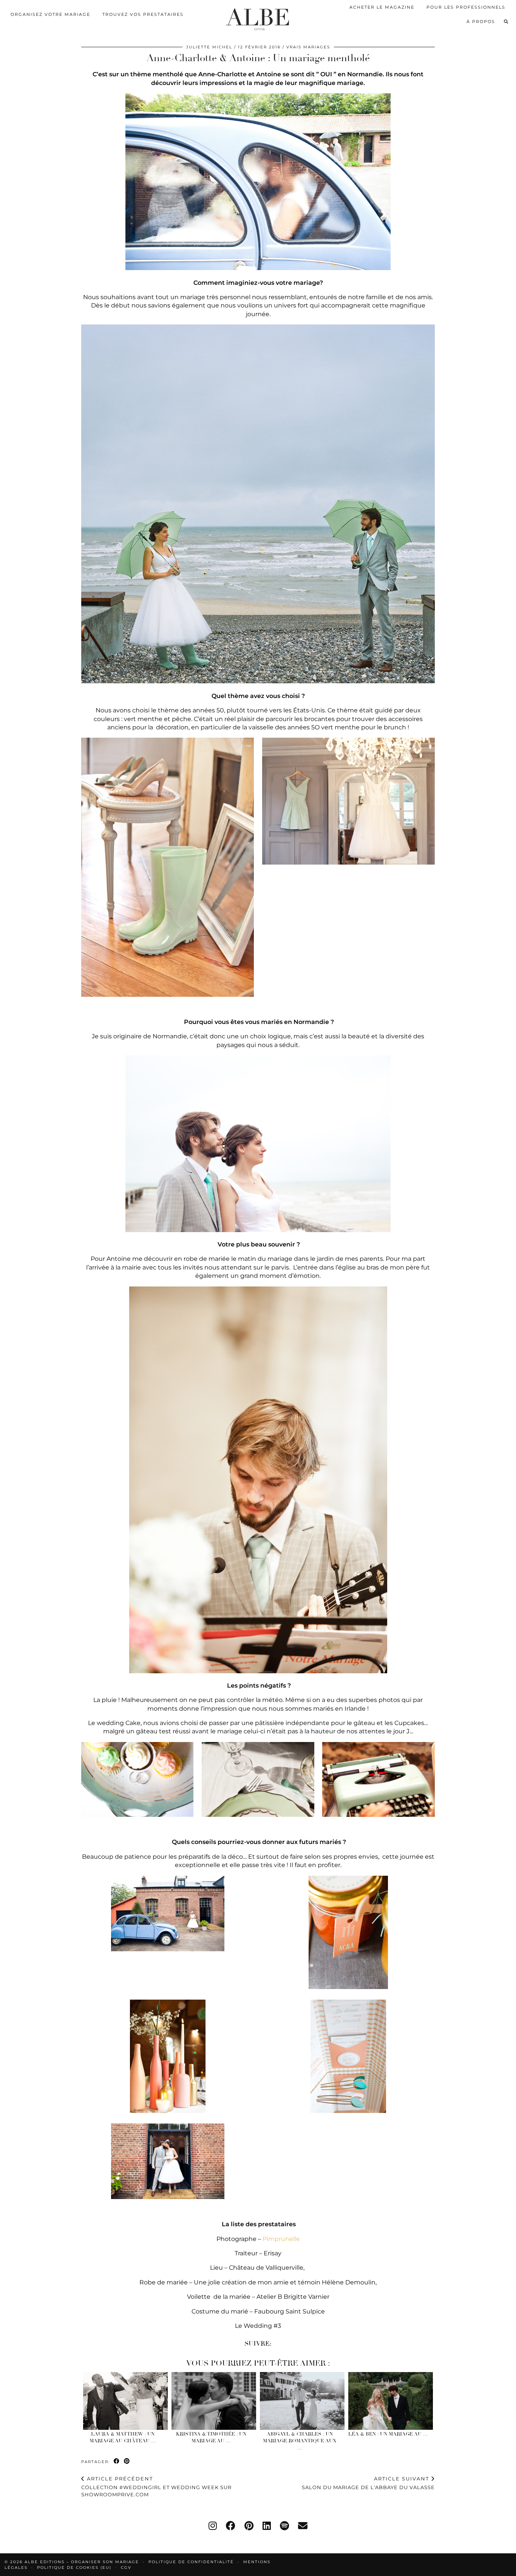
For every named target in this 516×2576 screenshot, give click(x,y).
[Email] (303, 2526)
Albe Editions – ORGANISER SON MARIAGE (83, 2562)
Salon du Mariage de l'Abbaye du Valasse (368, 2483)
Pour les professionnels (466, 7)
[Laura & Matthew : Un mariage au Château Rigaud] (126, 2401)
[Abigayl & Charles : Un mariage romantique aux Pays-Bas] (302, 2401)
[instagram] (213, 2526)
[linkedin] (267, 2526)
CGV (126, 2568)
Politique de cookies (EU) (74, 2568)
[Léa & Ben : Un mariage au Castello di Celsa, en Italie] (391, 2401)
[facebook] (231, 2526)
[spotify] (284, 2526)
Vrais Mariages (308, 47)
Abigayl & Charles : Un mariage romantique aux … (300, 2441)
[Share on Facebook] (117, 2461)
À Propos (481, 22)
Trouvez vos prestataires (143, 14)
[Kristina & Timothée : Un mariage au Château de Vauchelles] (214, 2401)
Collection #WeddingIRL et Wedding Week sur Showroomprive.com (156, 2486)
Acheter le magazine (382, 7)
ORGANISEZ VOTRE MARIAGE (50, 14)
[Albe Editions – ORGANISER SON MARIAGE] (258, 18)
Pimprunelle (281, 2239)
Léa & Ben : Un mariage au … (388, 2434)
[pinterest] (249, 2526)
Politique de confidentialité (191, 2562)
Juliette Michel (209, 47)
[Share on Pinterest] (127, 2461)
